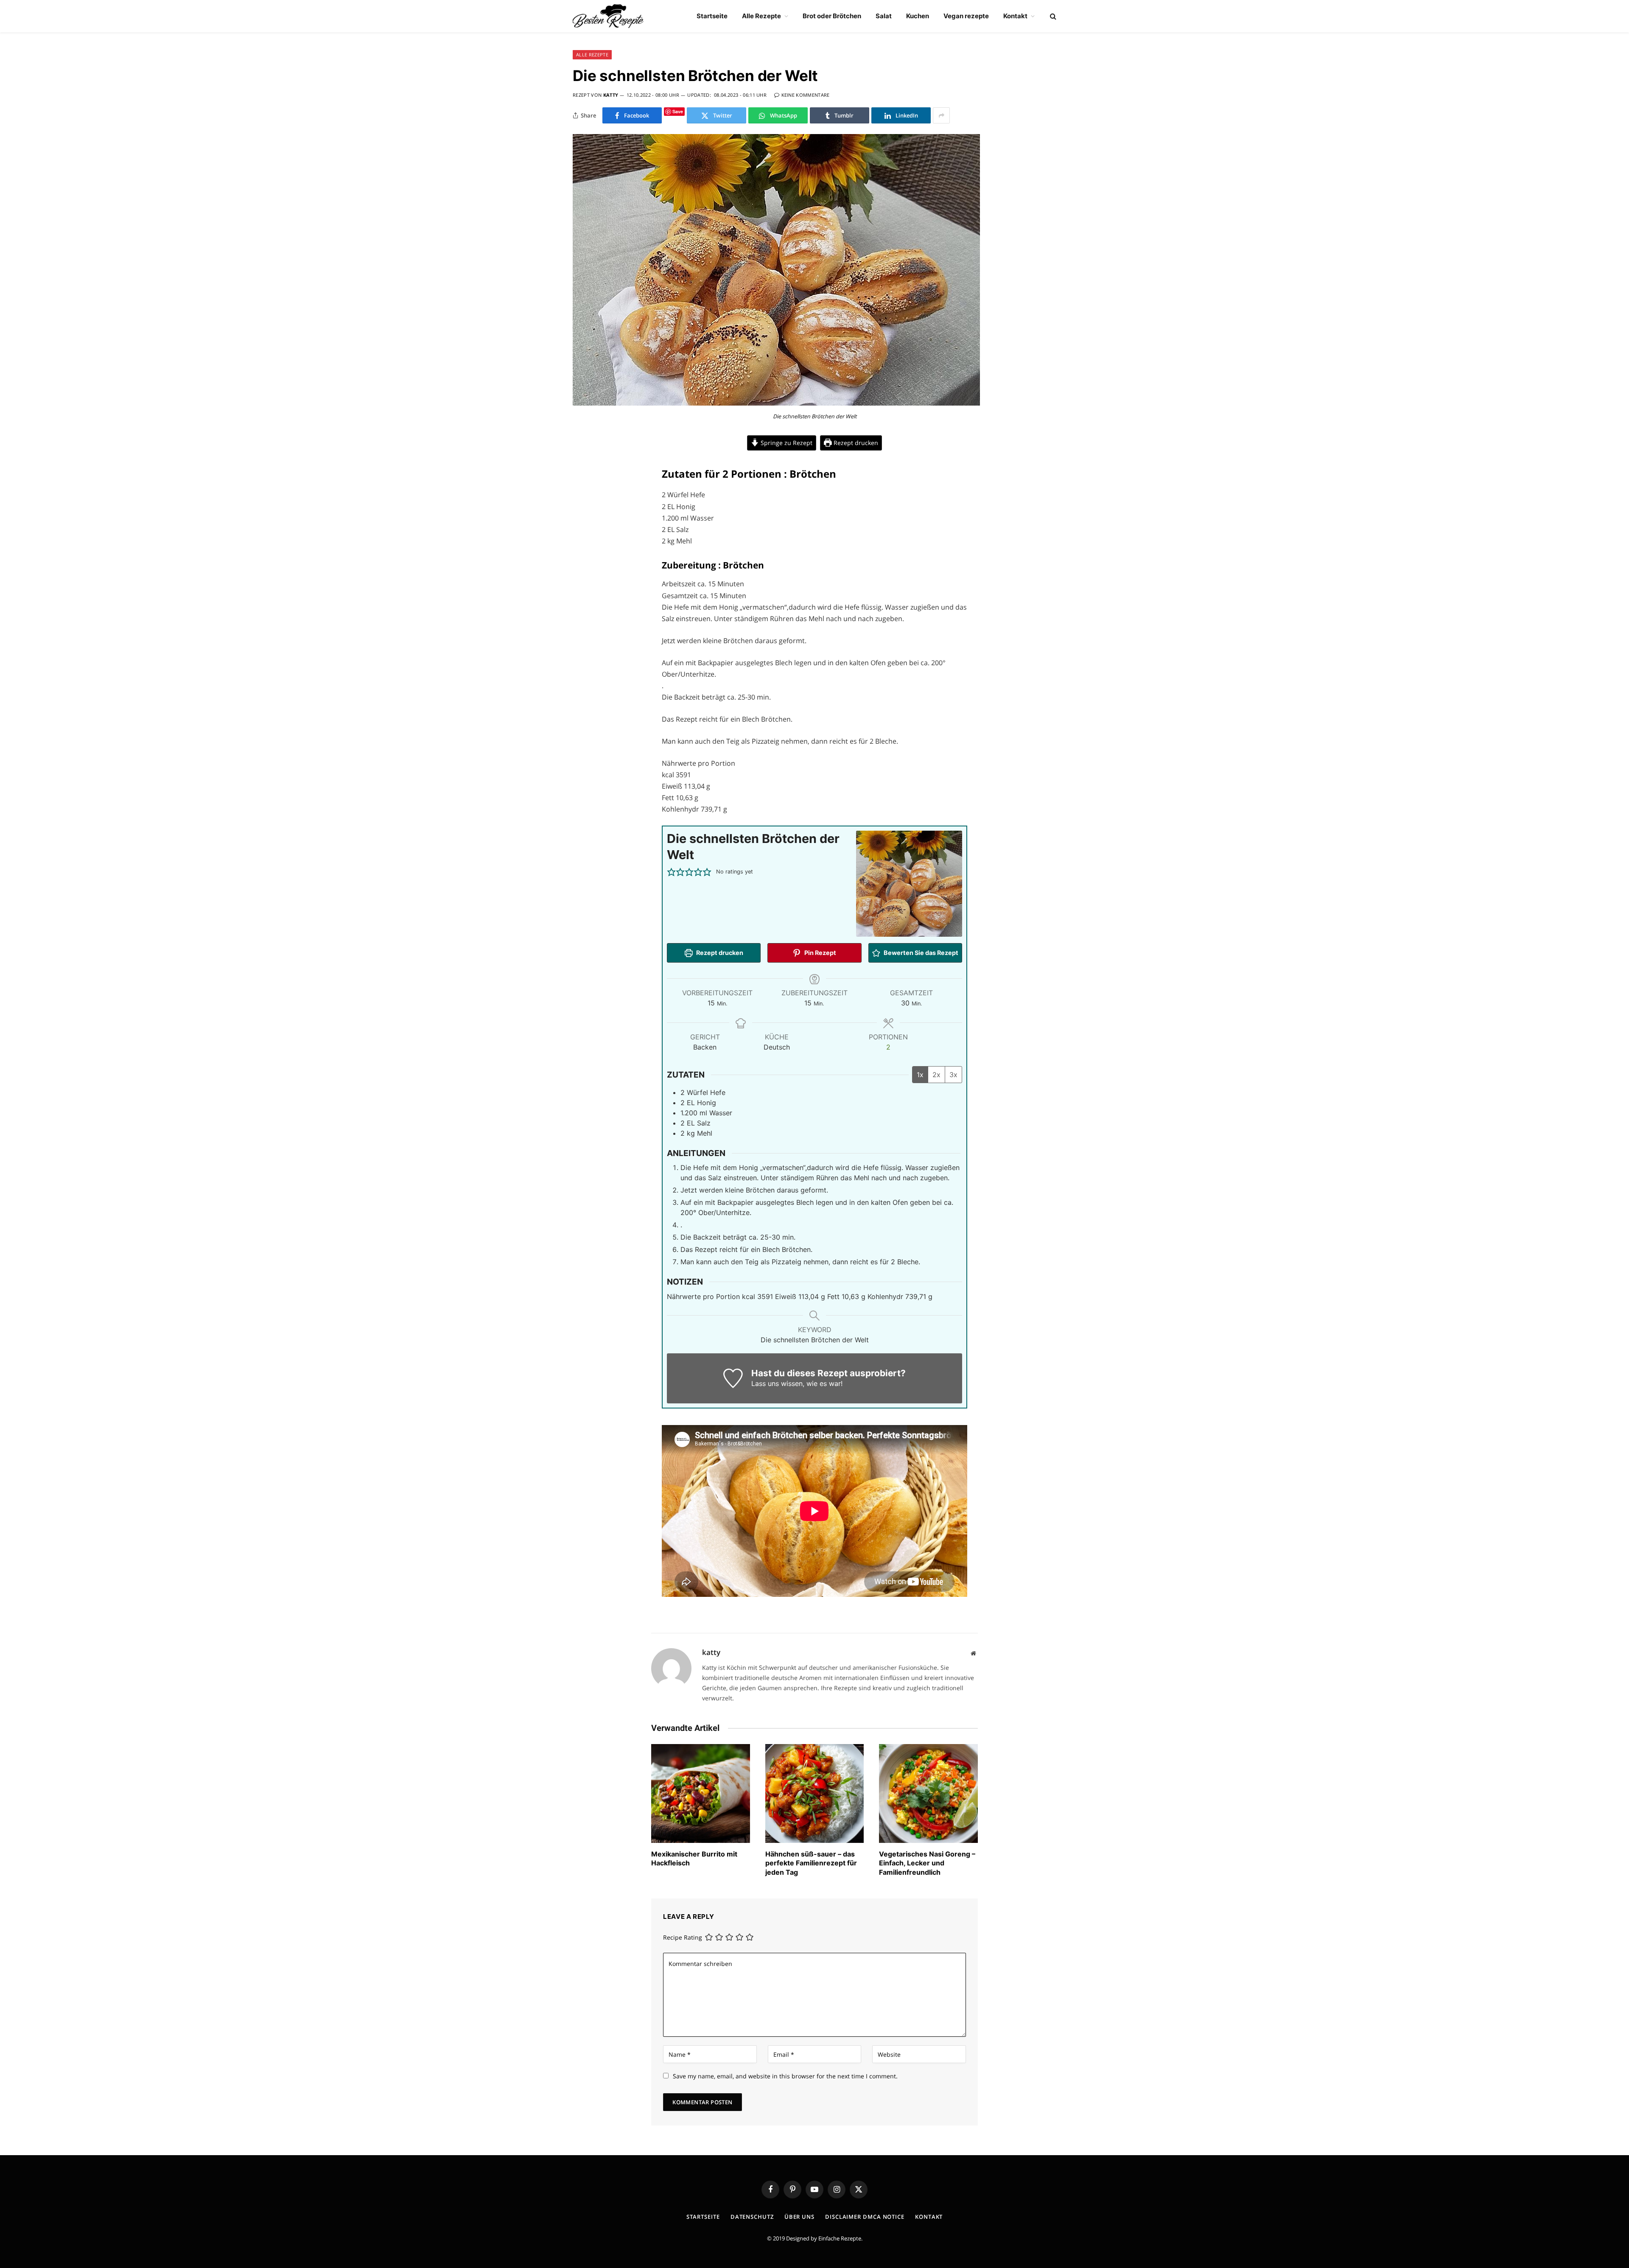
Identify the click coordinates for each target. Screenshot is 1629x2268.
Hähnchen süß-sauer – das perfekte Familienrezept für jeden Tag (811, 1863)
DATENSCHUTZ (752, 2217)
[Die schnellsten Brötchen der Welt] (776, 403)
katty (611, 95)
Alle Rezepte (761, 16)
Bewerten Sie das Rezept (920, 953)
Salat (884, 16)
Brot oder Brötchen (832, 16)
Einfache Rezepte (840, 2238)
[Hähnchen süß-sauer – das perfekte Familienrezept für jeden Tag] (815, 1793)
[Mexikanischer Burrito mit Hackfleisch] (701, 1793)
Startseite (712, 16)
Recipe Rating (683, 1938)
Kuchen (918, 16)
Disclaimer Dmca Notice (865, 2217)
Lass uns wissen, (778, 1383)
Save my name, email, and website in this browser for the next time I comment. (785, 2076)
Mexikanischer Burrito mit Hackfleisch (694, 1859)
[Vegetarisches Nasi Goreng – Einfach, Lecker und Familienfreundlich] (928, 1793)
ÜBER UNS (799, 2217)
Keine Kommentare (806, 95)
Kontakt (1015, 16)
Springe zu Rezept (786, 443)
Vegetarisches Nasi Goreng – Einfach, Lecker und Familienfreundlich (927, 1863)
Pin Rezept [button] (820, 953)
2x (936, 1075)
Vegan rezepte (966, 16)
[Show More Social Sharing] (941, 115)
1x (920, 1075)
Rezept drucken (855, 443)
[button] (671, 872)
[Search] (1052, 16)
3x (953, 1075)
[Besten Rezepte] (608, 16)
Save (678, 111)
